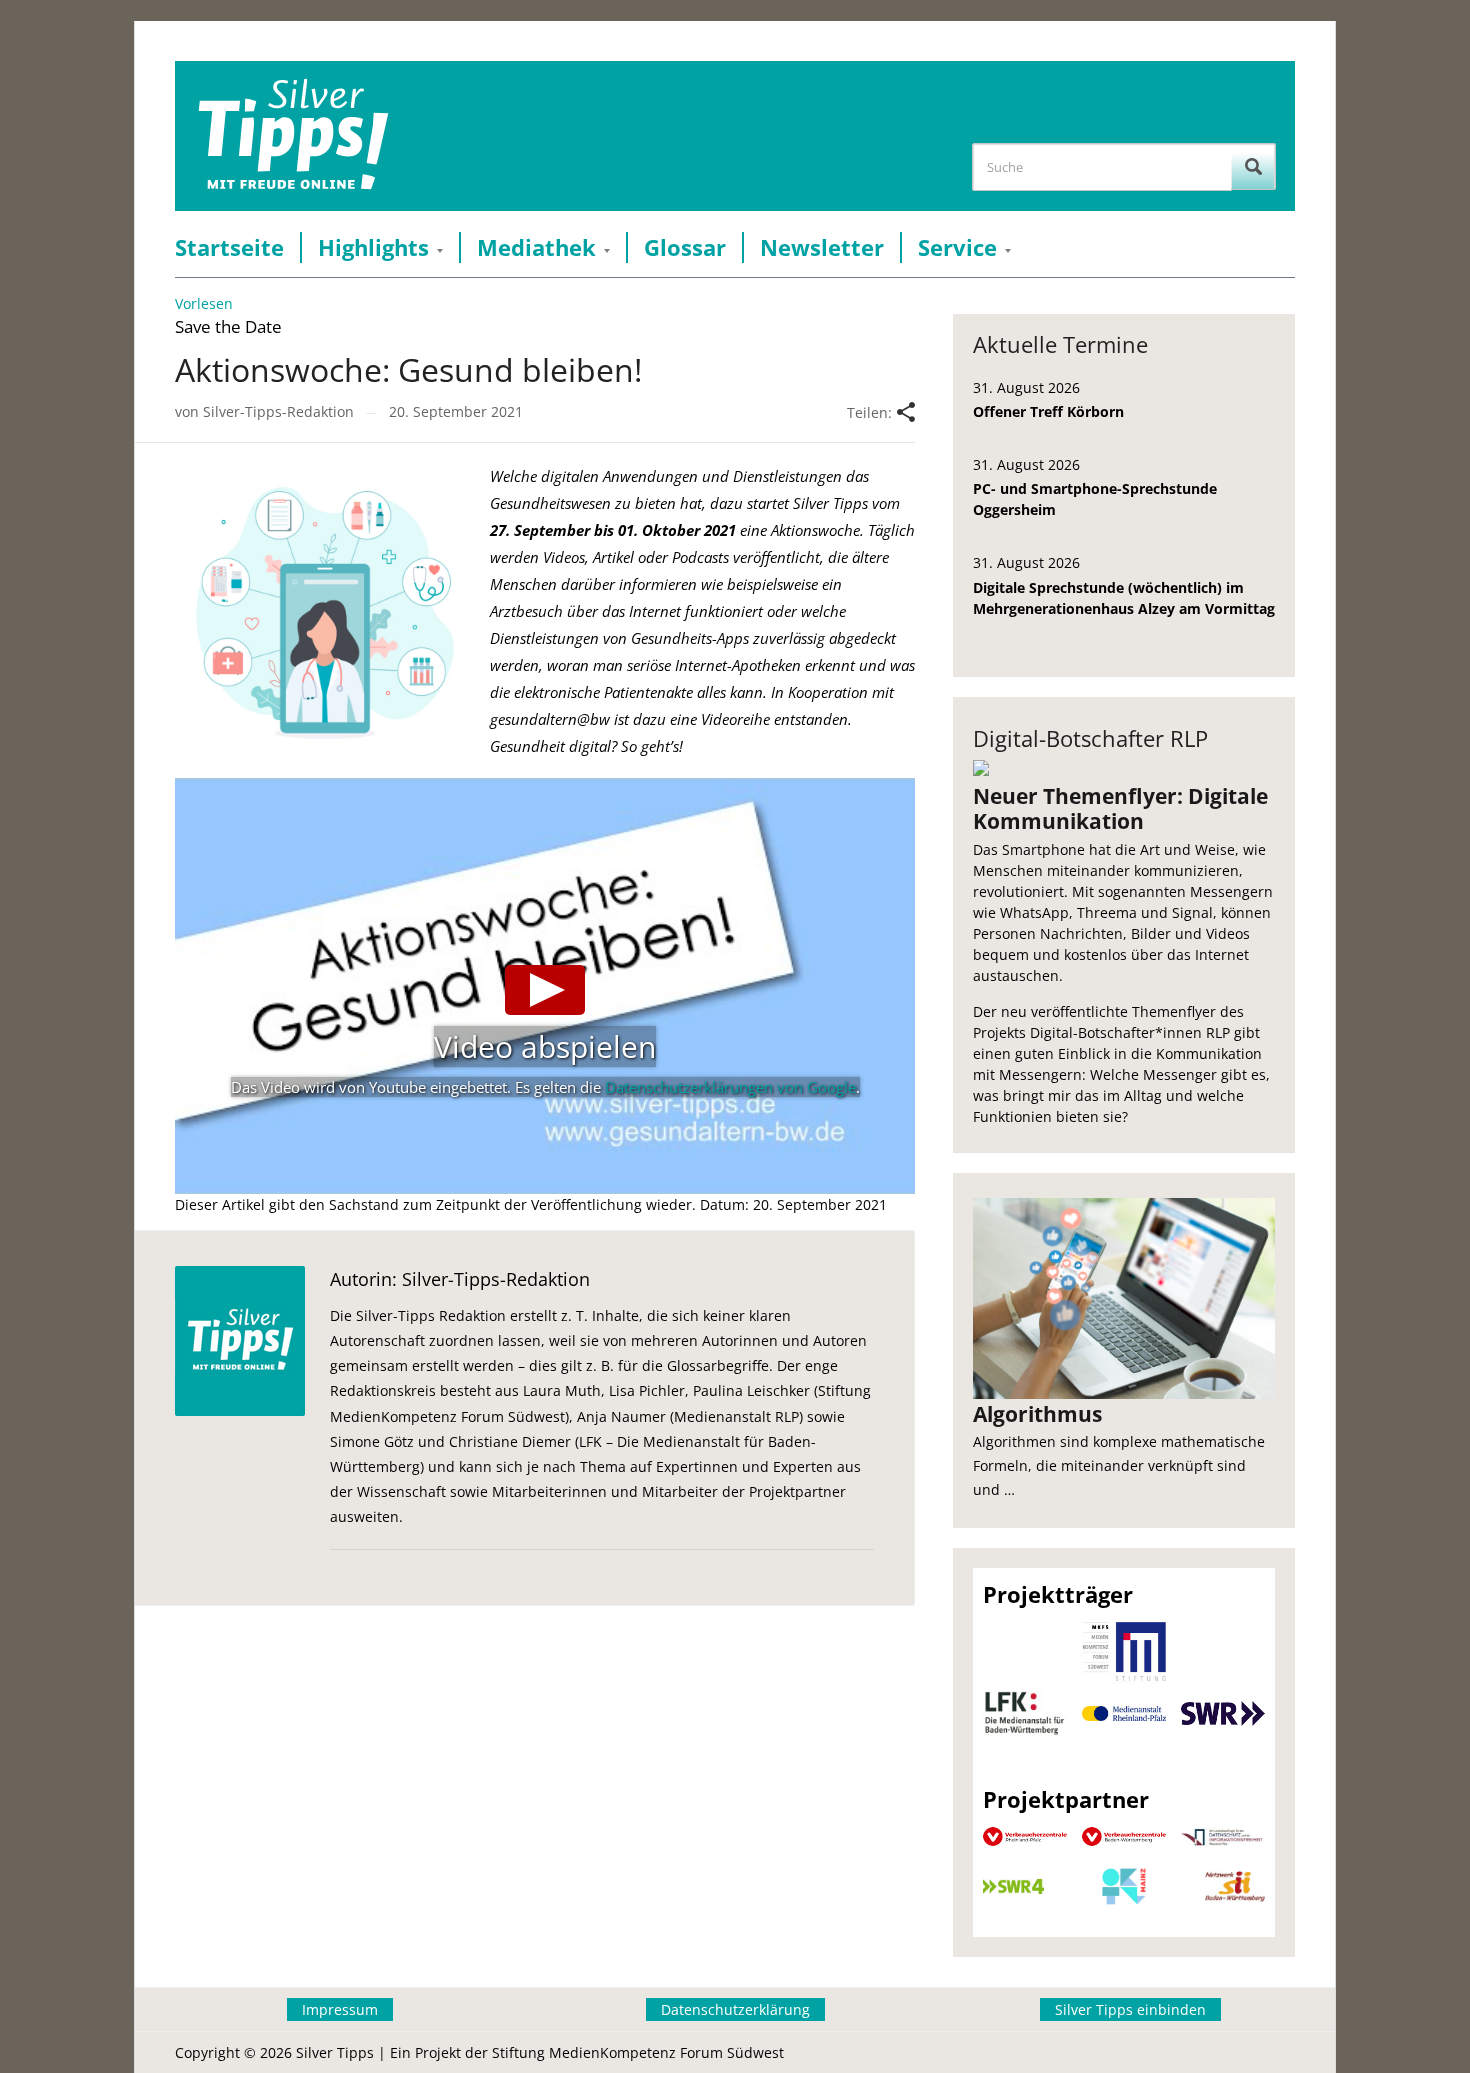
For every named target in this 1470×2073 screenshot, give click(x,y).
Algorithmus (1037, 1414)
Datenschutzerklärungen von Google (730, 1087)
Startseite (229, 247)
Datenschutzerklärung (735, 2009)
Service (957, 247)
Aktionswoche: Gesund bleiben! (408, 369)
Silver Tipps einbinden (1130, 2009)
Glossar (685, 247)
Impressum (340, 2009)
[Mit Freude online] (293, 136)
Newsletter (822, 247)
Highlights (373, 247)
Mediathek (536, 247)
